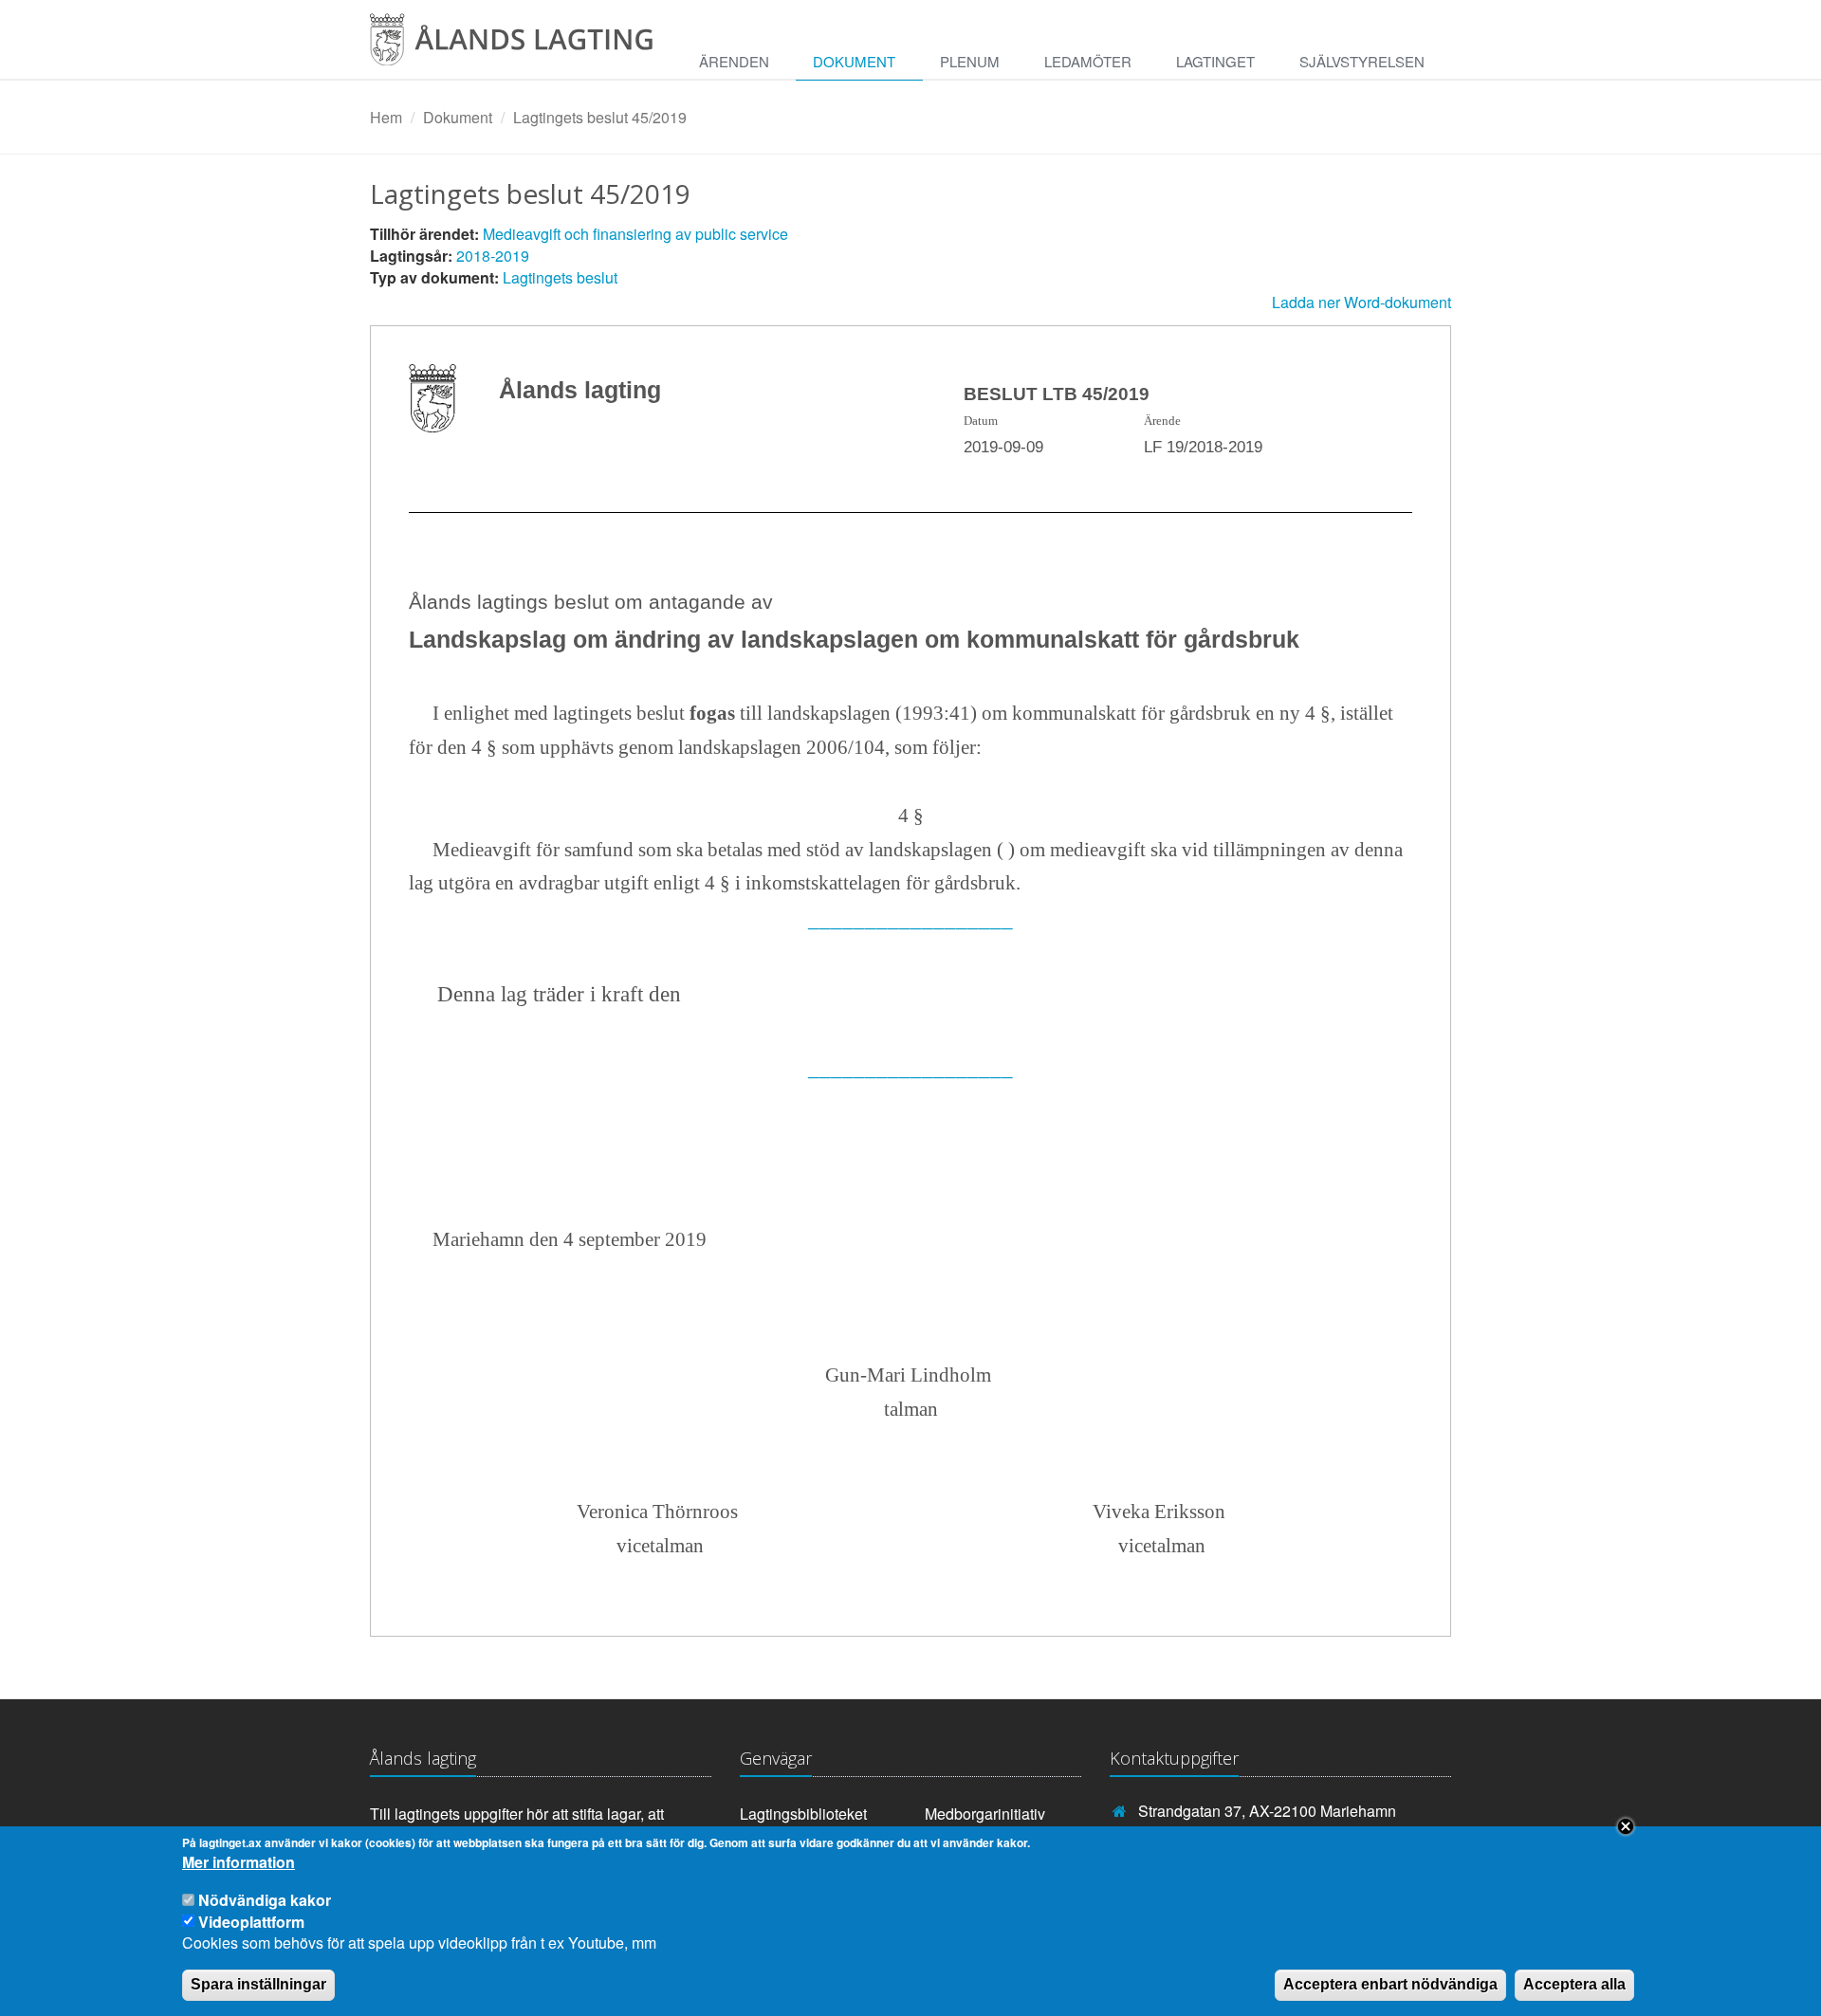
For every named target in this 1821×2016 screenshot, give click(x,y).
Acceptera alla (1574, 1984)
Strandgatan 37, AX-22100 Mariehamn (1267, 1811)
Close (1626, 1826)
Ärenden (734, 61)
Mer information (239, 1863)
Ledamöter (1088, 61)
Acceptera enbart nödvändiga (1390, 1984)
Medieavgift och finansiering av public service (635, 234)
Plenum (970, 61)
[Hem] (526, 46)
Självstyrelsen (1362, 61)
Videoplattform (251, 1921)
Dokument (854, 61)
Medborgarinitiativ (985, 1814)
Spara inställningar (258, 1984)
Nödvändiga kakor (265, 1900)
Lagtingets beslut (560, 277)
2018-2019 (493, 256)
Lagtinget (1215, 61)
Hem (386, 117)
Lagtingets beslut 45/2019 (600, 117)
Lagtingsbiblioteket (803, 1814)
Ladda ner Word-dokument (1361, 302)
